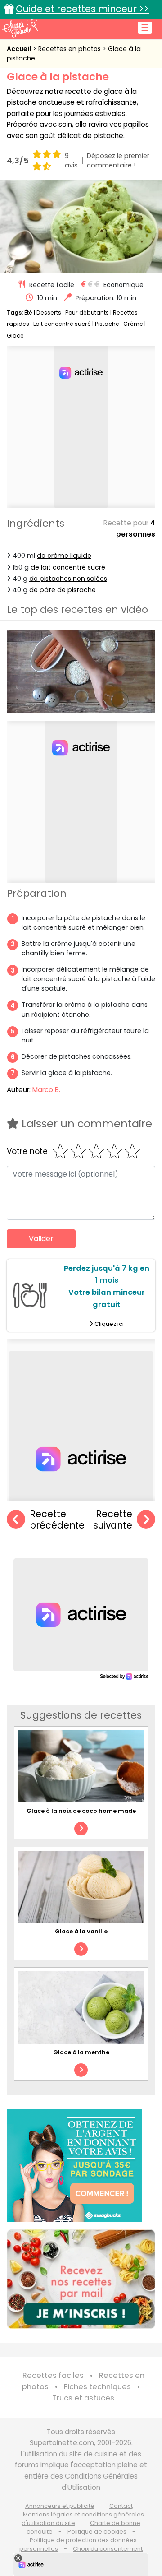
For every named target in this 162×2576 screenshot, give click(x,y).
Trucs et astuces (83, 2398)
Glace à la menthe (81, 2052)
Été (28, 313)
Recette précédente (57, 1520)
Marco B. (46, 1090)
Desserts (49, 313)
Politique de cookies (97, 2532)
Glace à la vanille (81, 1931)
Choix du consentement (108, 2549)
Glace (15, 336)
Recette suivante (113, 1520)
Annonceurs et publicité (60, 2506)
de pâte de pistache (63, 590)
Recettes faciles (53, 2375)
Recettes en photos (70, 49)
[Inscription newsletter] (81, 2279)
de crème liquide (64, 556)
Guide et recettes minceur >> (82, 9)
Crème (133, 324)
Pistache (107, 324)
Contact (121, 2506)
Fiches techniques (97, 2387)
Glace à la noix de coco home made (81, 1811)
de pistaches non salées (68, 579)
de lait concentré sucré (68, 567)
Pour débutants (87, 313)
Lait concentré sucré (62, 324)
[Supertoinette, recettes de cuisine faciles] (20, 28)
